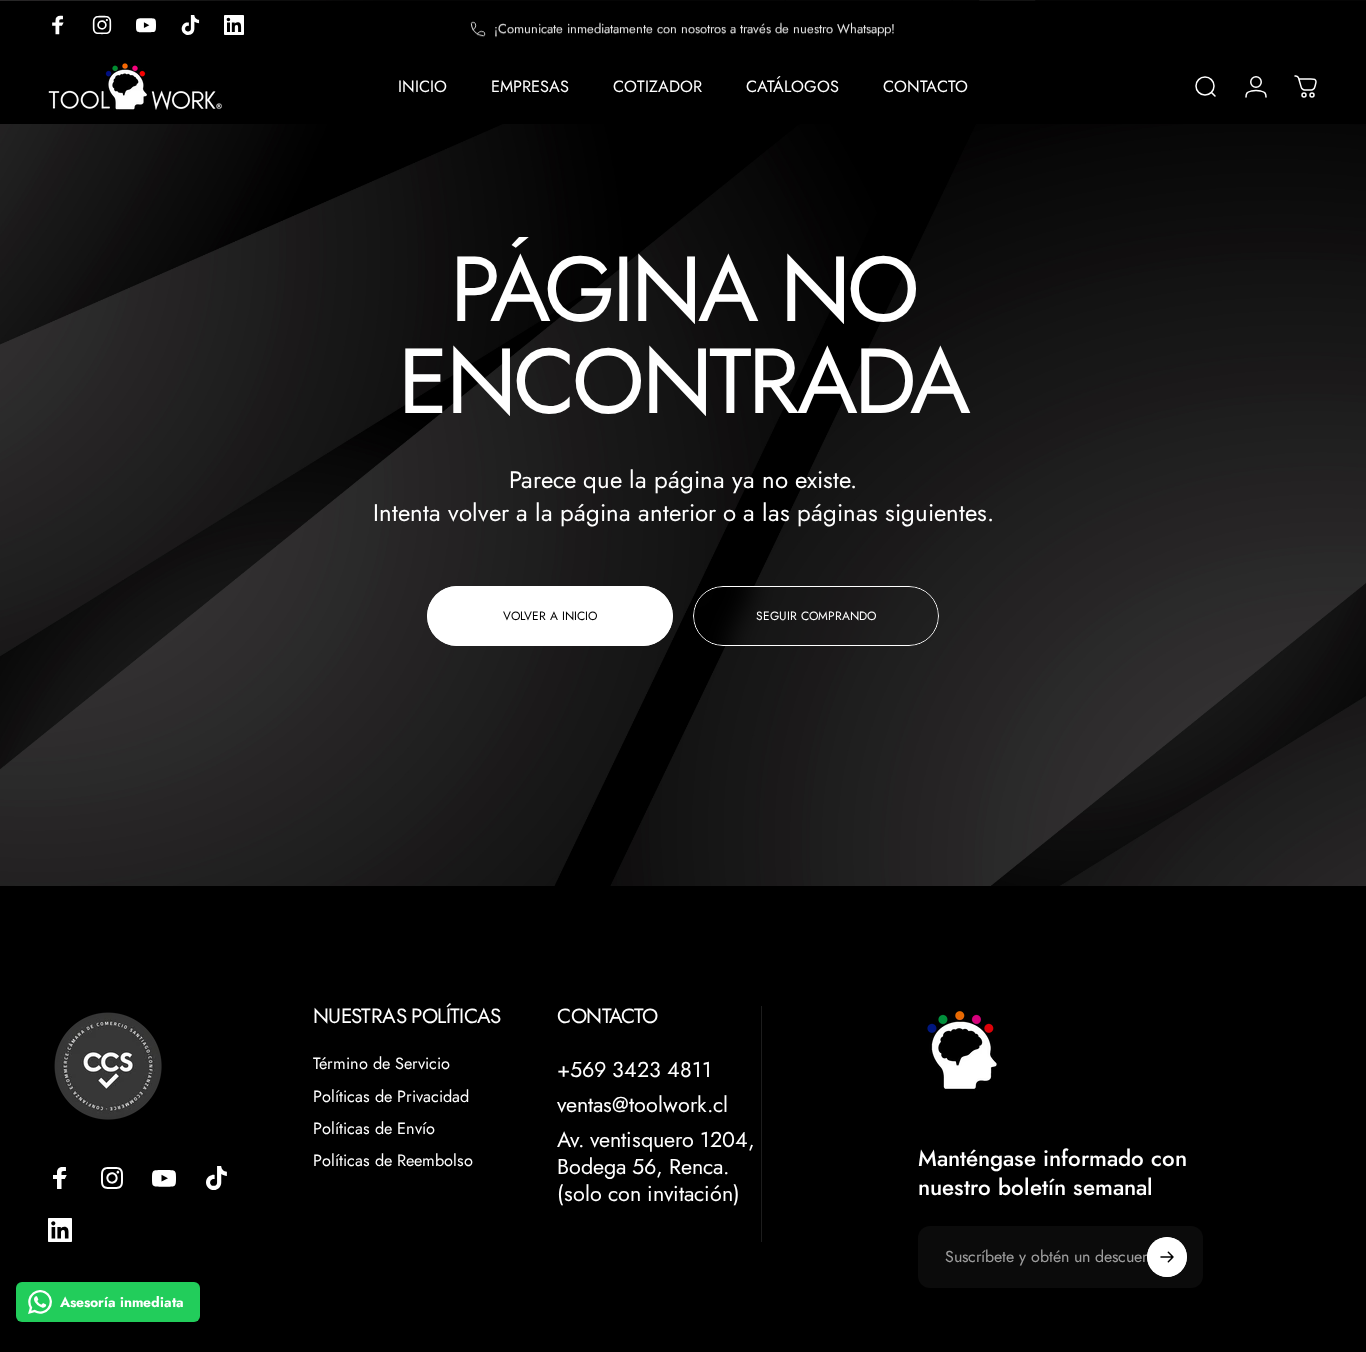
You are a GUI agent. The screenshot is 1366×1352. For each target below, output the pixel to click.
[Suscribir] (1167, 1257)
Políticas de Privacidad (391, 1097)
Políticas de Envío (374, 1129)
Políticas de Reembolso (393, 1161)
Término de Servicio (381, 1064)
